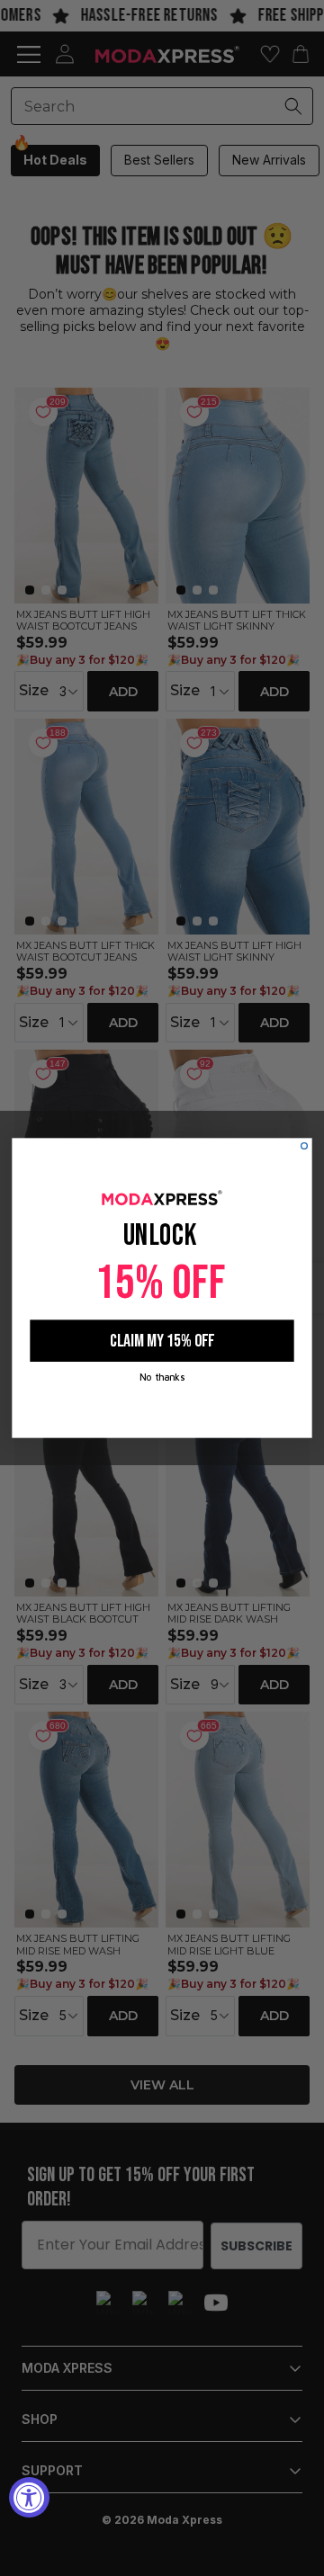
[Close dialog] (305, 1146)
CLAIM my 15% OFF (162, 1341)
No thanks (162, 1377)
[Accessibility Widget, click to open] (29, 2497)
